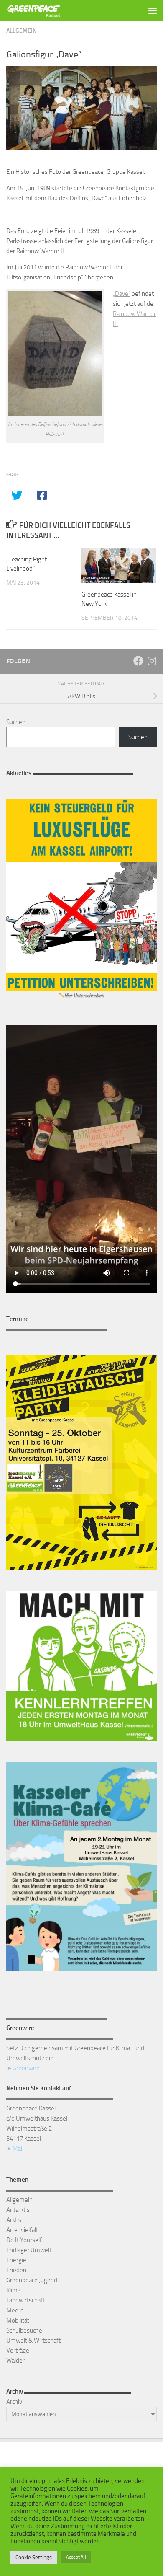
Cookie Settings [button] (34, 2557)
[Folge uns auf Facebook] (138, 661)
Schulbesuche (24, 2330)
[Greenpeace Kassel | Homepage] (43, 10)
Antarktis (18, 2210)
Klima (13, 2290)
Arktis (14, 2220)
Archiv (14, 2402)
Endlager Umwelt (29, 2250)
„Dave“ (122, 294)
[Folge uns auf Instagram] (152, 661)
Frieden (16, 2270)
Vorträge (18, 2351)
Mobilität (18, 2320)
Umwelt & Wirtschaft (33, 2341)
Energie (16, 2260)
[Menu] (153, 10)
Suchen (16, 722)
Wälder (15, 2361)
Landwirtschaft (25, 2300)
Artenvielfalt (22, 2230)
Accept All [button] (76, 2557)
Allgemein (22, 31)
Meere (15, 2310)
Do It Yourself (24, 2240)
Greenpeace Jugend (32, 2280)
